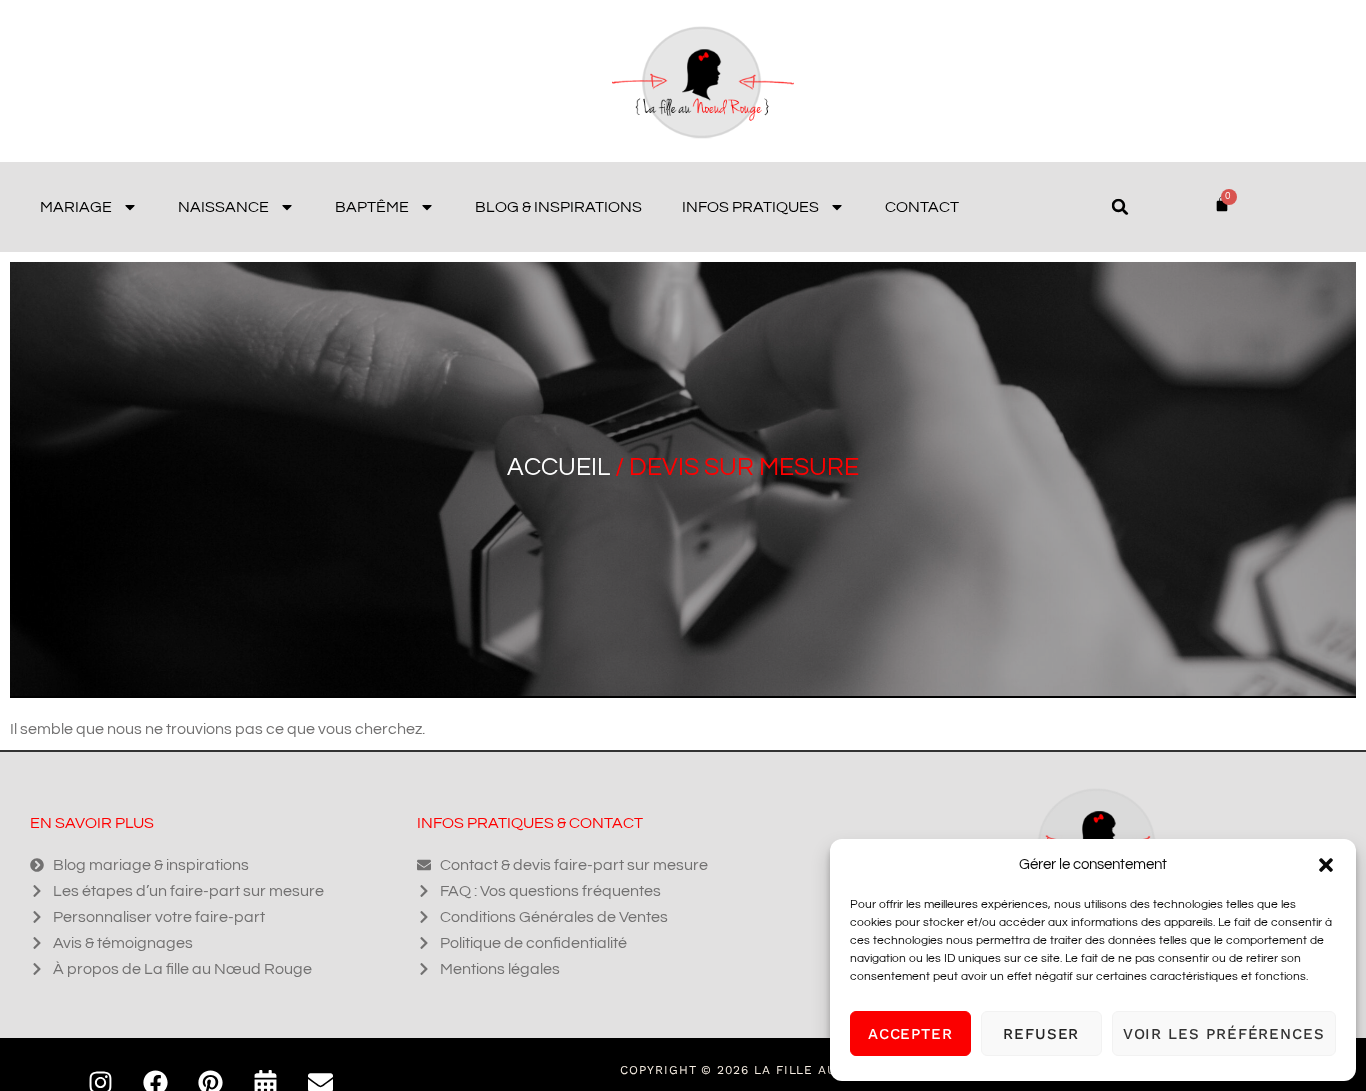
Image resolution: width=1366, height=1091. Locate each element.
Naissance (223, 207)
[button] (1326, 865)
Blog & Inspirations (558, 207)
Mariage (76, 207)
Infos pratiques (750, 207)
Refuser (1041, 1034)
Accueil (558, 467)
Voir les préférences (1224, 1034)
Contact (922, 207)
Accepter (910, 1034)
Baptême (372, 207)
